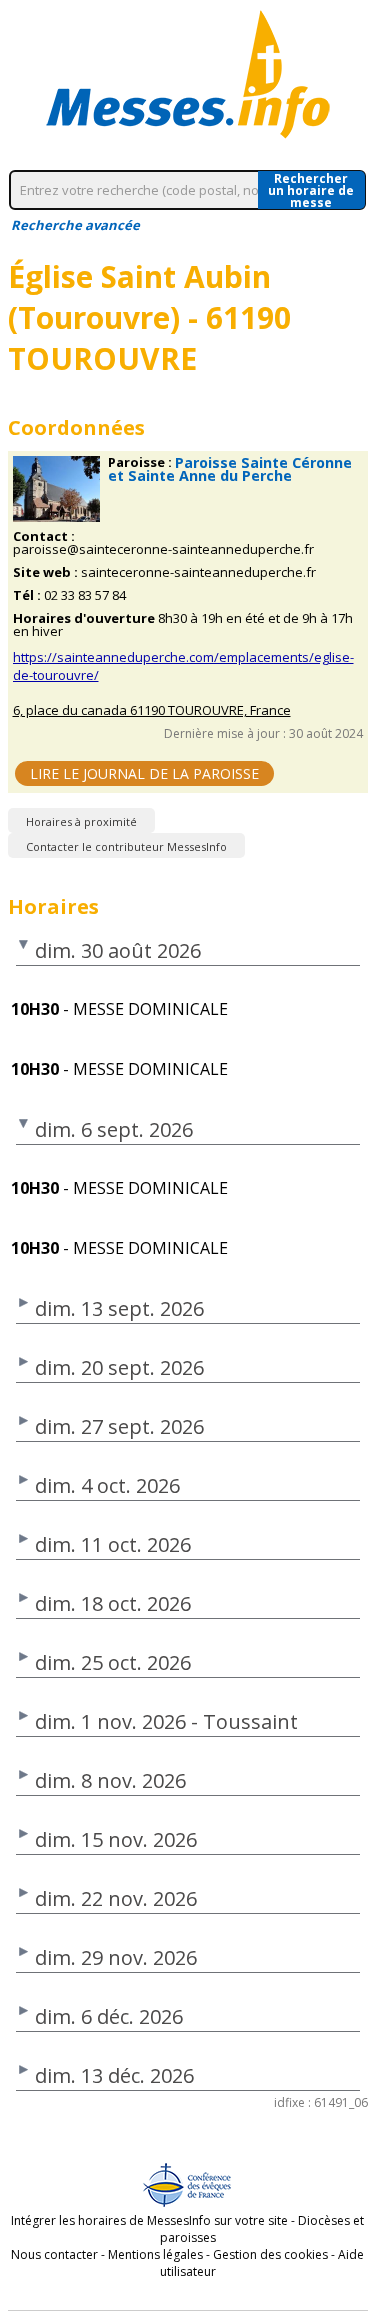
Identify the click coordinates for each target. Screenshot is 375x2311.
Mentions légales (155, 2254)
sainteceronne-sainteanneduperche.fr (198, 572)
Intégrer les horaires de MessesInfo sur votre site (149, 2220)
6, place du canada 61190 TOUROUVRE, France (152, 710)
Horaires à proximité (81, 821)
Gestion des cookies (270, 2254)
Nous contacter (54, 2254)
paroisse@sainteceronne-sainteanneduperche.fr (163, 549)
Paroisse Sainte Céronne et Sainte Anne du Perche (230, 469)
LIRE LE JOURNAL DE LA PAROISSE (144, 773)
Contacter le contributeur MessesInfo (126, 846)
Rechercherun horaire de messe (311, 190)
